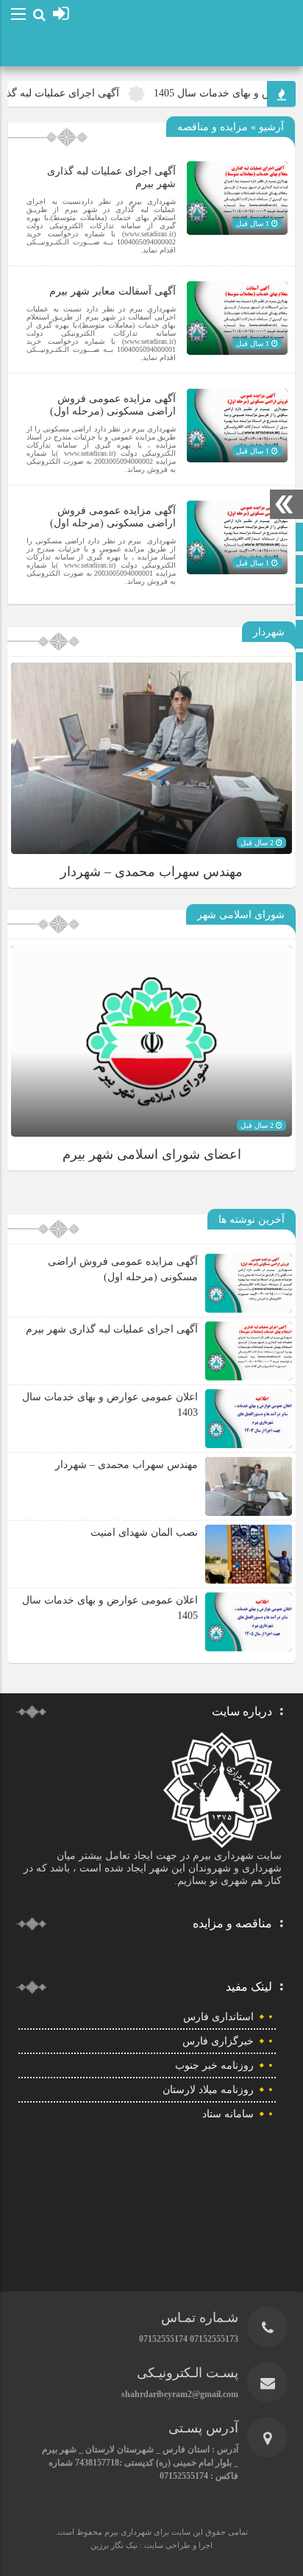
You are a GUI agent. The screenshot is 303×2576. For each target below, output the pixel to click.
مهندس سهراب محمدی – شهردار (151, 872)
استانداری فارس (218, 2017)
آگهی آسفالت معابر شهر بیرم (113, 291)
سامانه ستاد (228, 2114)
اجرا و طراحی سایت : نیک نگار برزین (151, 2545)
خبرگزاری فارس (218, 2041)
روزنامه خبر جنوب (214, 2065)
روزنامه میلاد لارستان (208, 2090)
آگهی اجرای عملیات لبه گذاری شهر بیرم (112, 1329)
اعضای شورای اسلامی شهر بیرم (152, 1154)
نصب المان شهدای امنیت (144, 1532)
